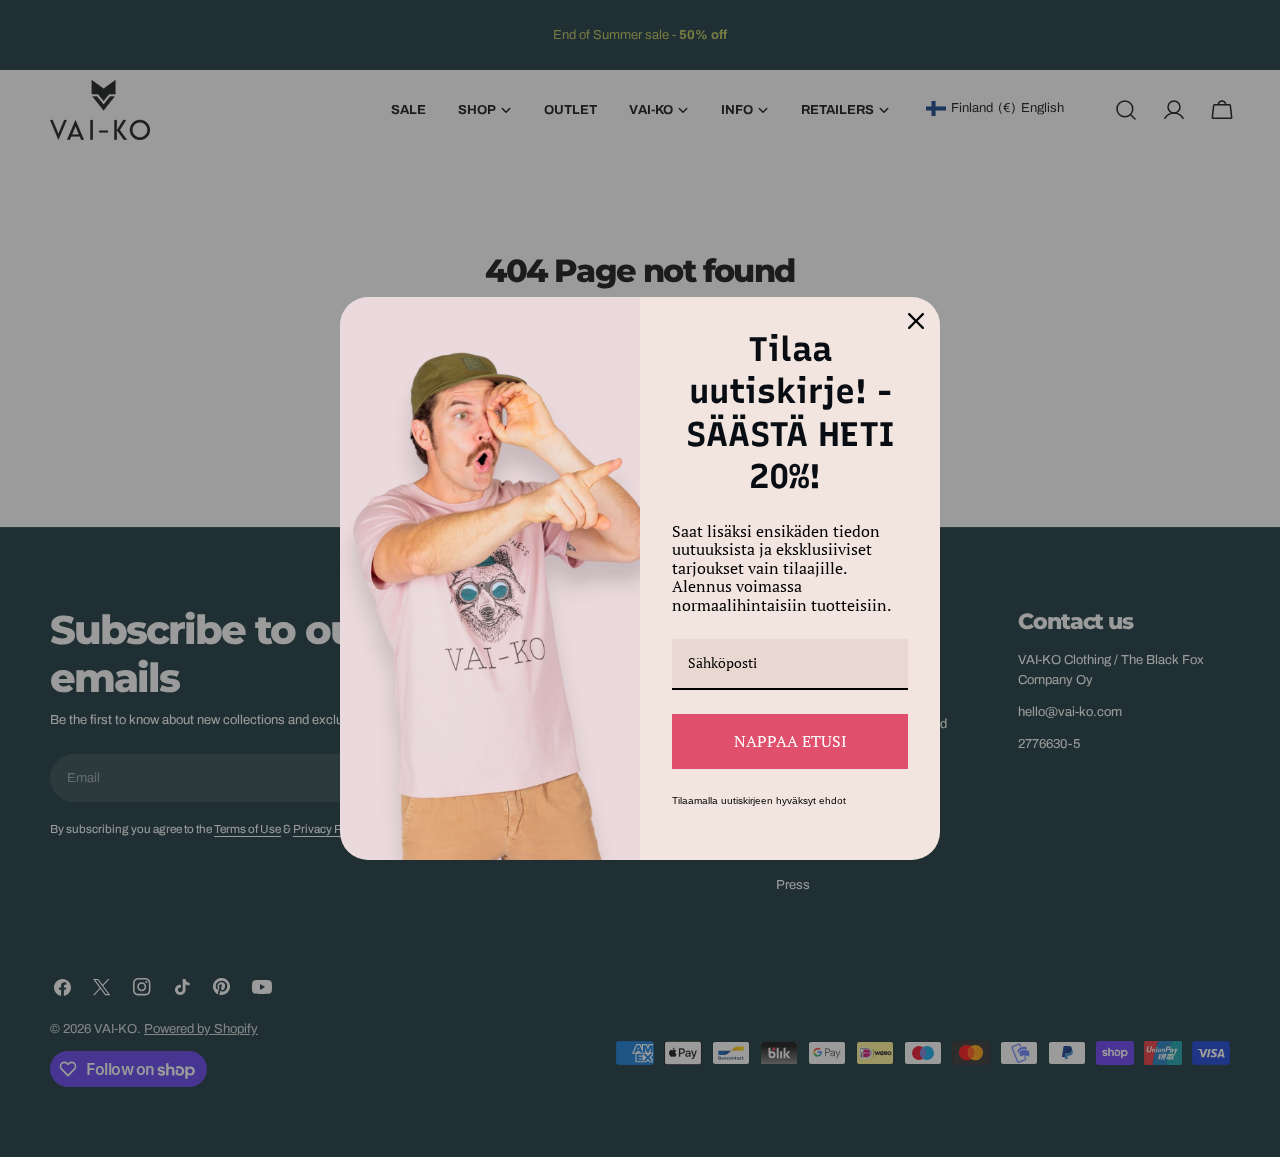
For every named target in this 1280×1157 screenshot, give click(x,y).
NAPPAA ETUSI (790, 741)
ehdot (832, 800)
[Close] (916, 321)
